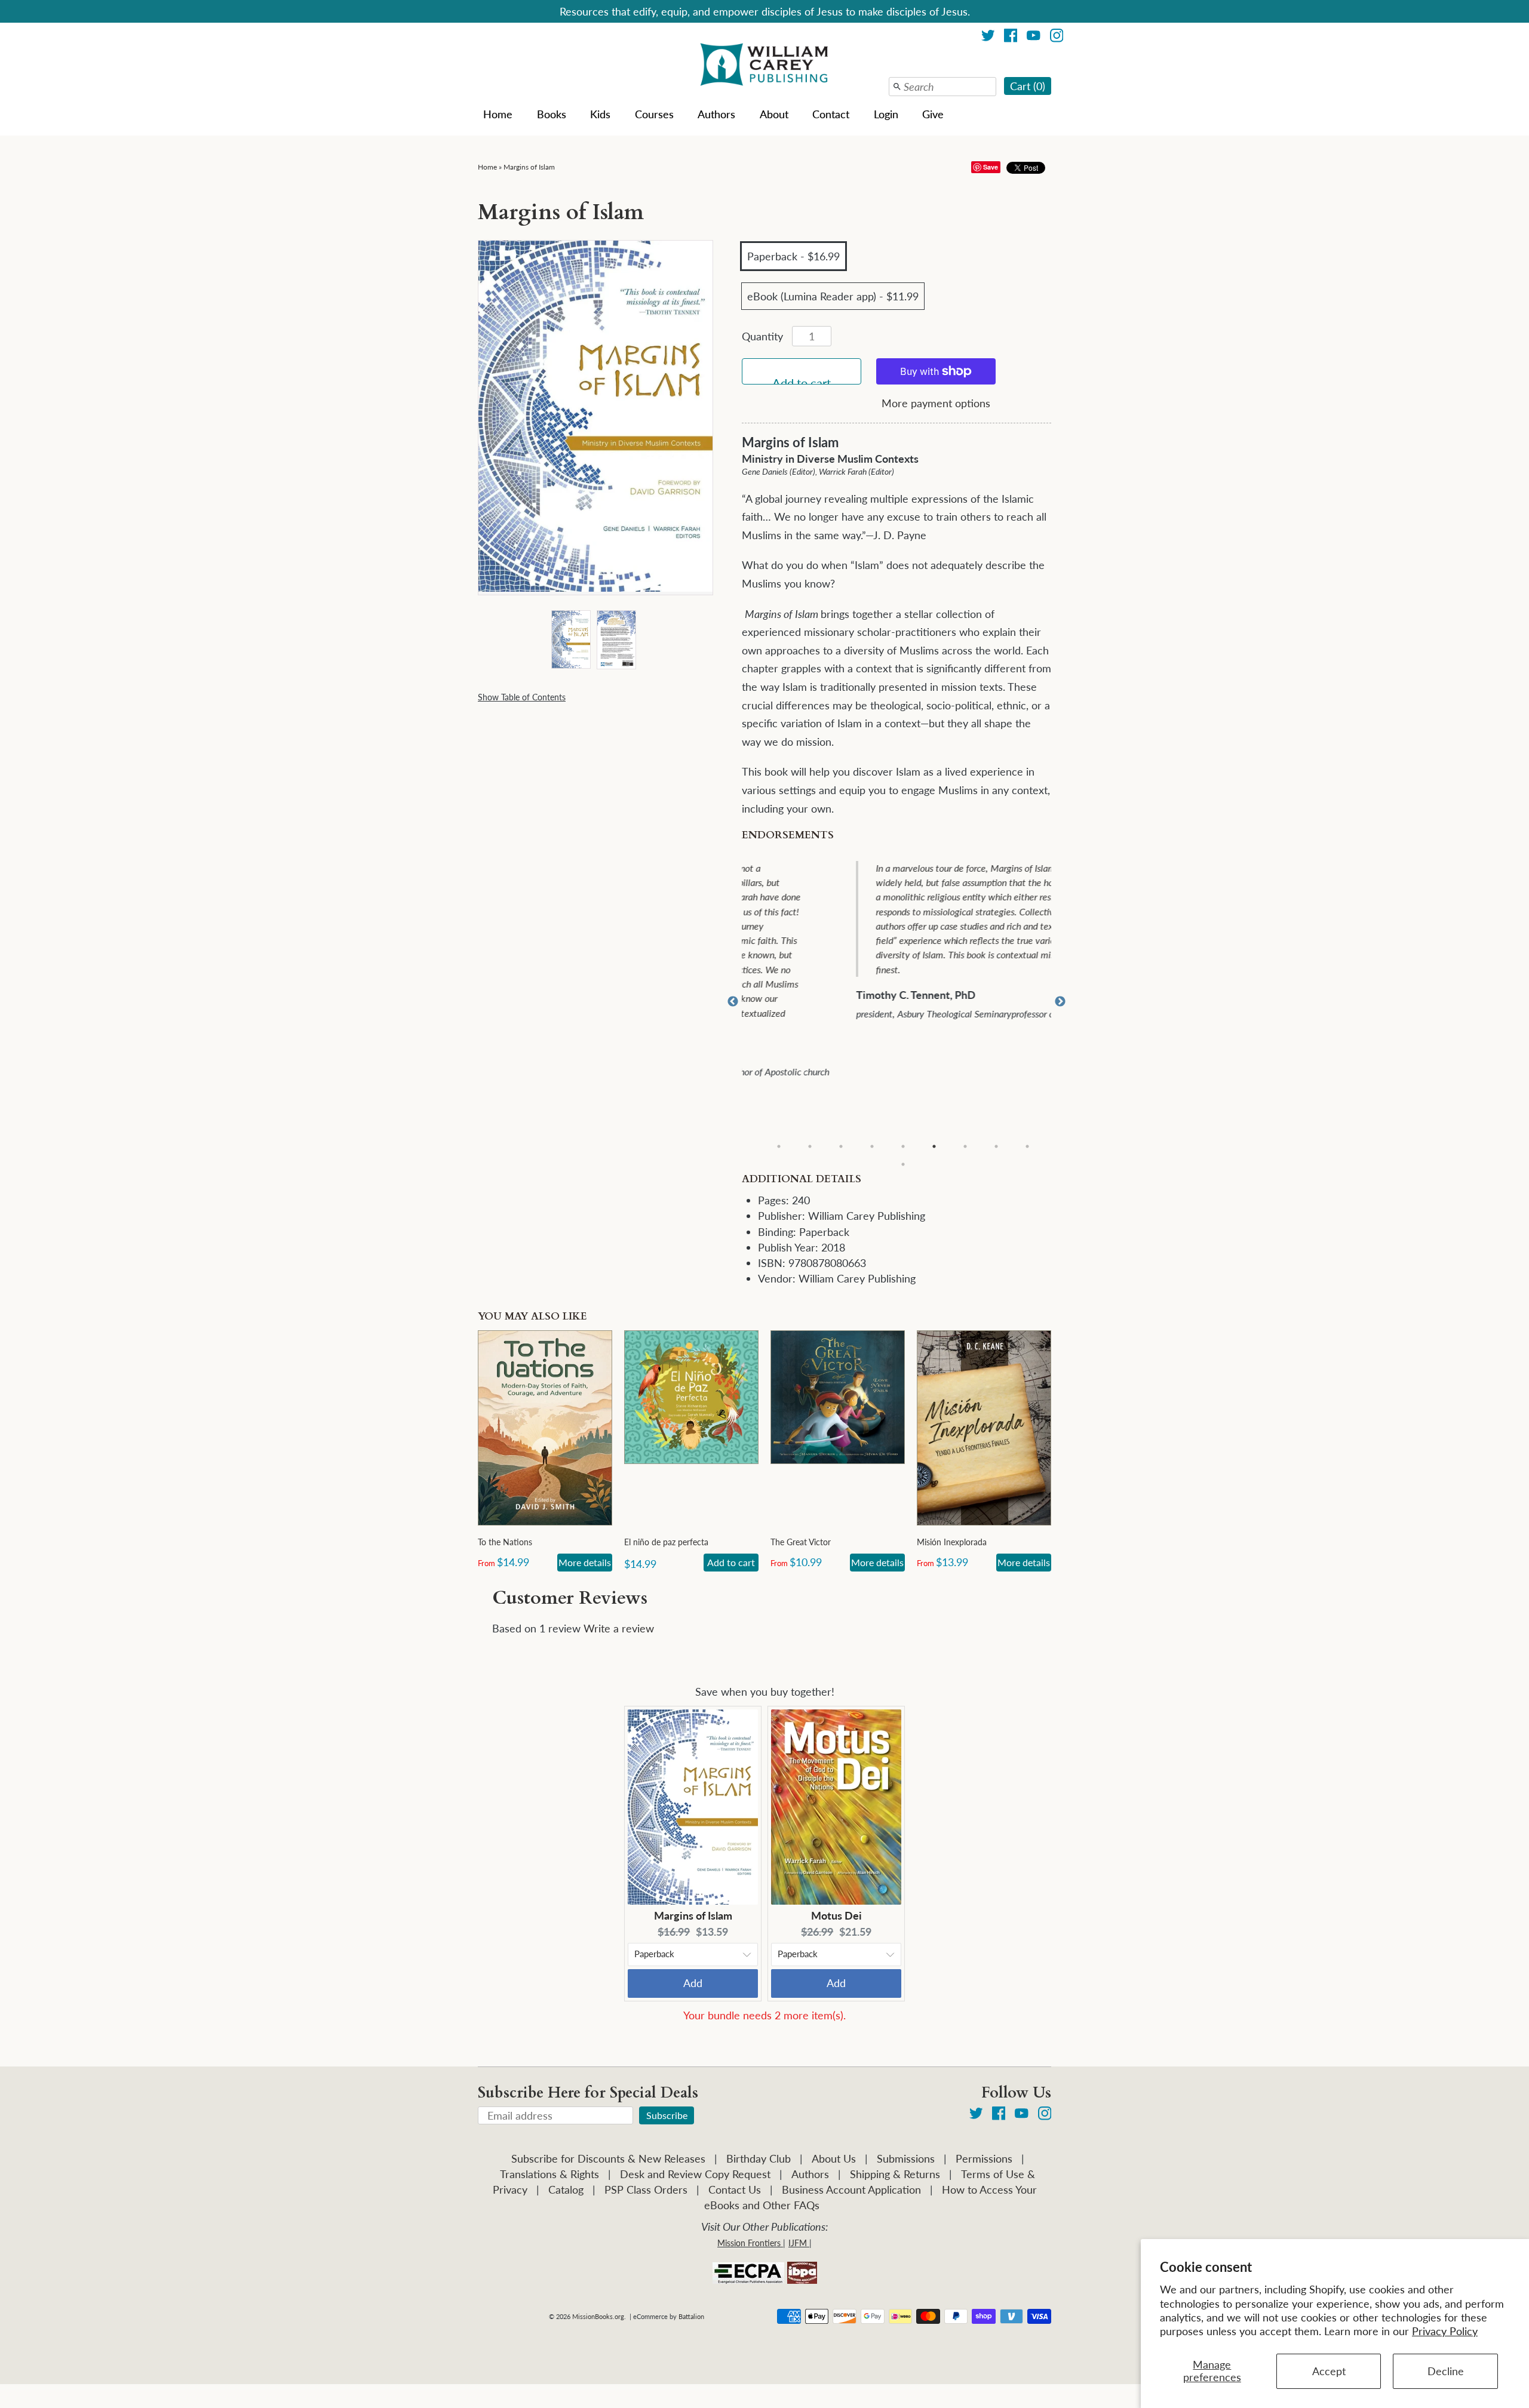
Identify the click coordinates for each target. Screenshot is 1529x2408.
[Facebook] (1011, 37)
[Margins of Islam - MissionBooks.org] (570, 639)
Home (498, 114)
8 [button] (996, 1146)
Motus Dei (836, 1915)
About (774, 114)
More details (585, 1562)
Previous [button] (733, 1002)
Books (552, 114)
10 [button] (903, 1164)
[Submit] (897, 87)
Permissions (984, 2158)
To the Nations (505, 1542)
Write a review (619, 1628)
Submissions (906, 2158)
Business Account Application (851, 2189)
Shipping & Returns (895, 2174)
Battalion (691, 2316)
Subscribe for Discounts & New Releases (608, 2158)
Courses (654, 114)
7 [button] (965, 1146)
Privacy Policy (1445, 2331)
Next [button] (1060, 1002)
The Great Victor (801, 1542)
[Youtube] (1034, 37)
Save (991, 167)
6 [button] (934, 1146)
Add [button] (693, 1983)
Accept (1329, 2371)
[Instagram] (1057, 37)
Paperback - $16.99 (793, 256)
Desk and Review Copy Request (695, 2174)
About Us (834, 2158)
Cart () (1028, 86)
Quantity (762, 336)
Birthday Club (759, 2158)
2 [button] (810, 1146)
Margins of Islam (529, 167)
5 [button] (903, 1146)
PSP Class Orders (646, 2189)
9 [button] (1027, 1146)
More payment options (936, 403)
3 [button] (841, 1146)
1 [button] (779, 1146)
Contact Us (735, 2189)
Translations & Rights (549, 2174)
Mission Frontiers (749, 2243)
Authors (716, 114)
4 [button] (872, 1146)
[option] (905, 942)
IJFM (798, 2243)
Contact (831, 114)
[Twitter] (988, 37)
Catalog (566, 2189)
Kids (600, 114)
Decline (1446, 2371)
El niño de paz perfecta (666, 1542)
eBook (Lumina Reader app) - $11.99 (833, 296)
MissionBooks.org (598, 2316)
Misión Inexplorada (952, 1542)
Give (933, 114)
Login (886, 114)
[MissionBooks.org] (764, 66)
